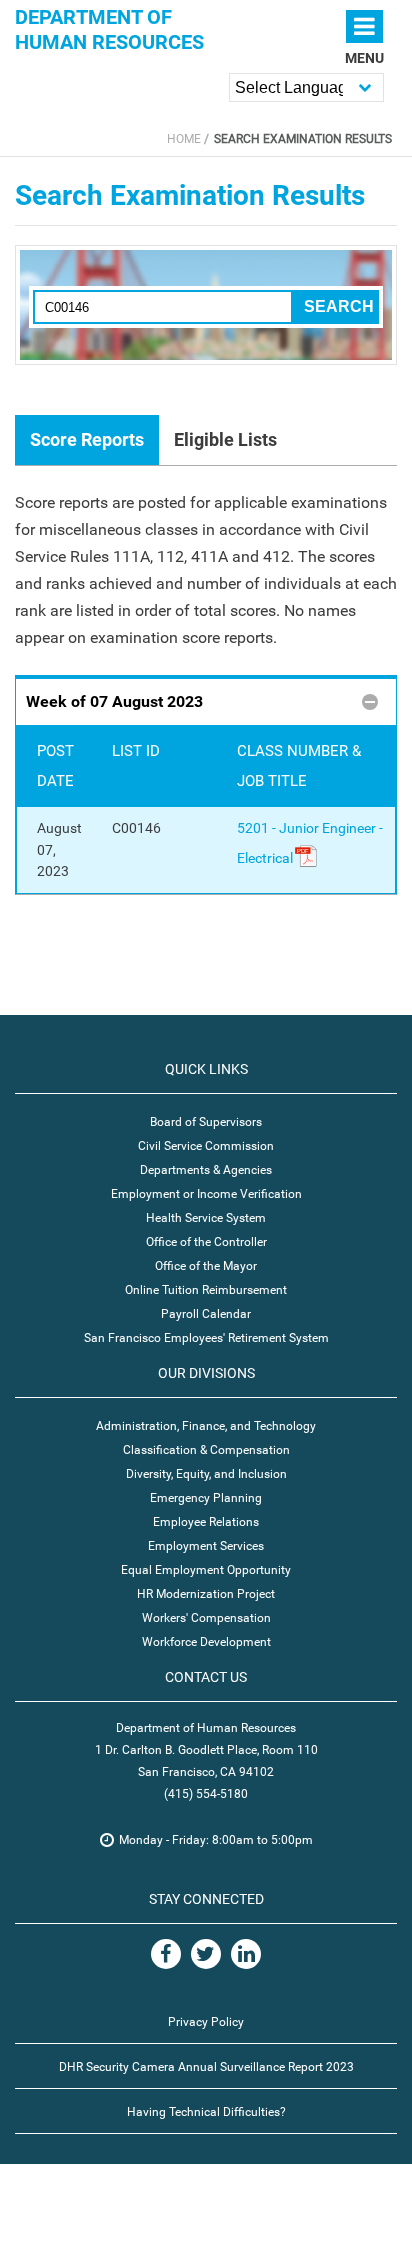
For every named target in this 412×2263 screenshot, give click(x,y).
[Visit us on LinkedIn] (246, 1954)
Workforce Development (206, 1642)
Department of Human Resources (109, 29)
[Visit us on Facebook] (166, 1954)
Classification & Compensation (206, 1450)
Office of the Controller (206, 1242)
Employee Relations (206, 1522)
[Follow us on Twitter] (206, 1954)
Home (184, 139)
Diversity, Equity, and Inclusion (206, 1474)
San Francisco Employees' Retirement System (206, 1338)
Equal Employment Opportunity (206, 1570)
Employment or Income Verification (206, 1194)
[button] (206, 700)
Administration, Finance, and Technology (206, 1426)
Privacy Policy (206, 2022)
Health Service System (206, 1218)
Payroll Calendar (206, 1314)
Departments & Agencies (206, 1170)
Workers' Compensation (206, 1618)
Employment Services (206, 1546)
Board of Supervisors (206, 1122)
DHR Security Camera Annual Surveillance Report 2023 (206, 2067)
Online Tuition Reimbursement (206, 1290)
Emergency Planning (206, 1498)
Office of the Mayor (206, 1266)
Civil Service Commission (206, 1146)
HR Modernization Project (206, 1594)
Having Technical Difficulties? (206, 2112)
